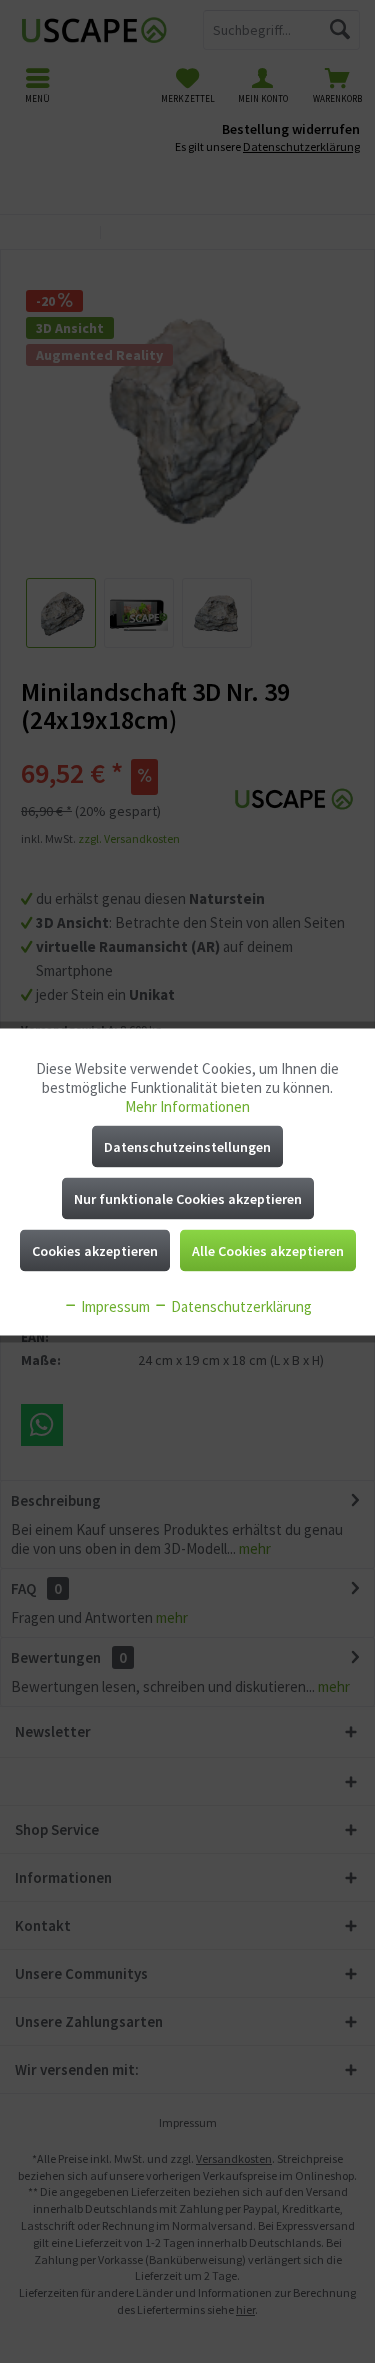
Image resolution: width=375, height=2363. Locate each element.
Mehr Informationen (187, 1105)
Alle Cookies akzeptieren (268, 1250)
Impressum (114, 1305)
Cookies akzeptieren (95, 1250)
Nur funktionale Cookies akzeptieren (188, 1198)
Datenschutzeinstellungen (187, 1146)
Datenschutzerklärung (240, 1305)
